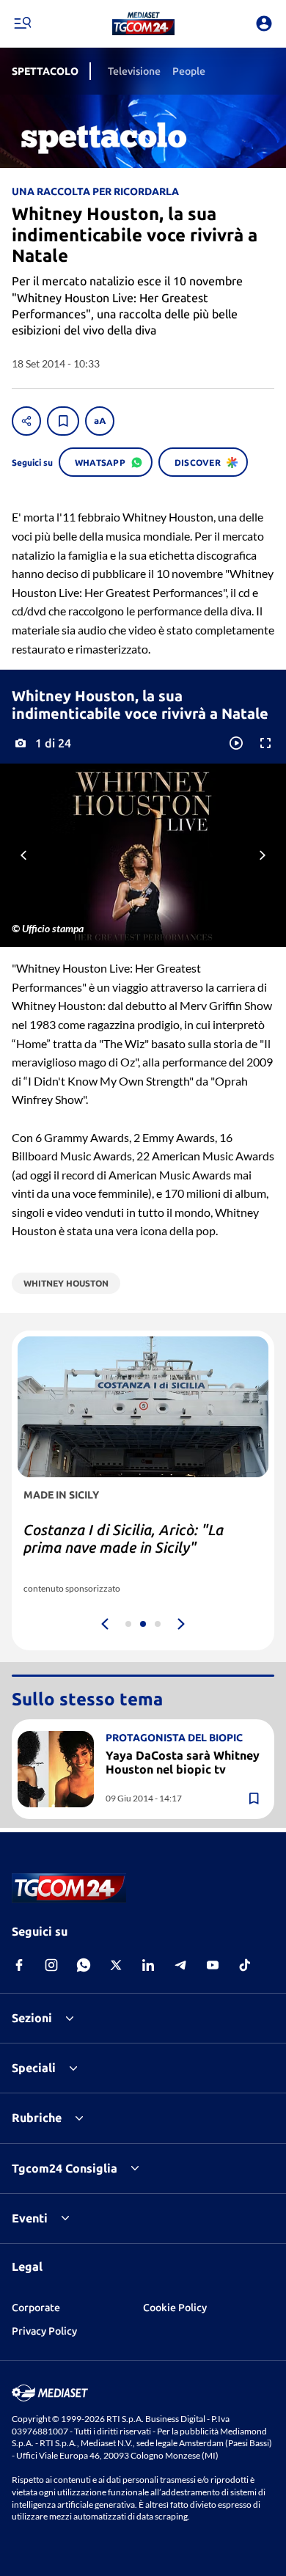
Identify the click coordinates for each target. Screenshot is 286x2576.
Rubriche (37, 2118)
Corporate (36, 2308)
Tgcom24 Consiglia (65, 2168)
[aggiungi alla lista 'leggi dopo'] (63, 421)
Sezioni (32, 2018)
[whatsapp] (84, 1965)
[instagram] (51, 1965)
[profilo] (264, 23)
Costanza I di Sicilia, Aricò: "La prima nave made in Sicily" (124, 1538)
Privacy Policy (44, 2331)
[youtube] (213, 1965)
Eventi (30, 2218)
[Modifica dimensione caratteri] (100, 421)
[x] (116, 1965)
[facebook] (19, 1965)
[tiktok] (245, 1965)
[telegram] (180, 1965)
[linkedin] (148, 1965)
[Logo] (143, 23)
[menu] (22, 23)
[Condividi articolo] (26, 421)
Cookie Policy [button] (175, 2308)
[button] (143, 23)
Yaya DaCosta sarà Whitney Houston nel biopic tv (183, 1762)
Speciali (34, 2068)
